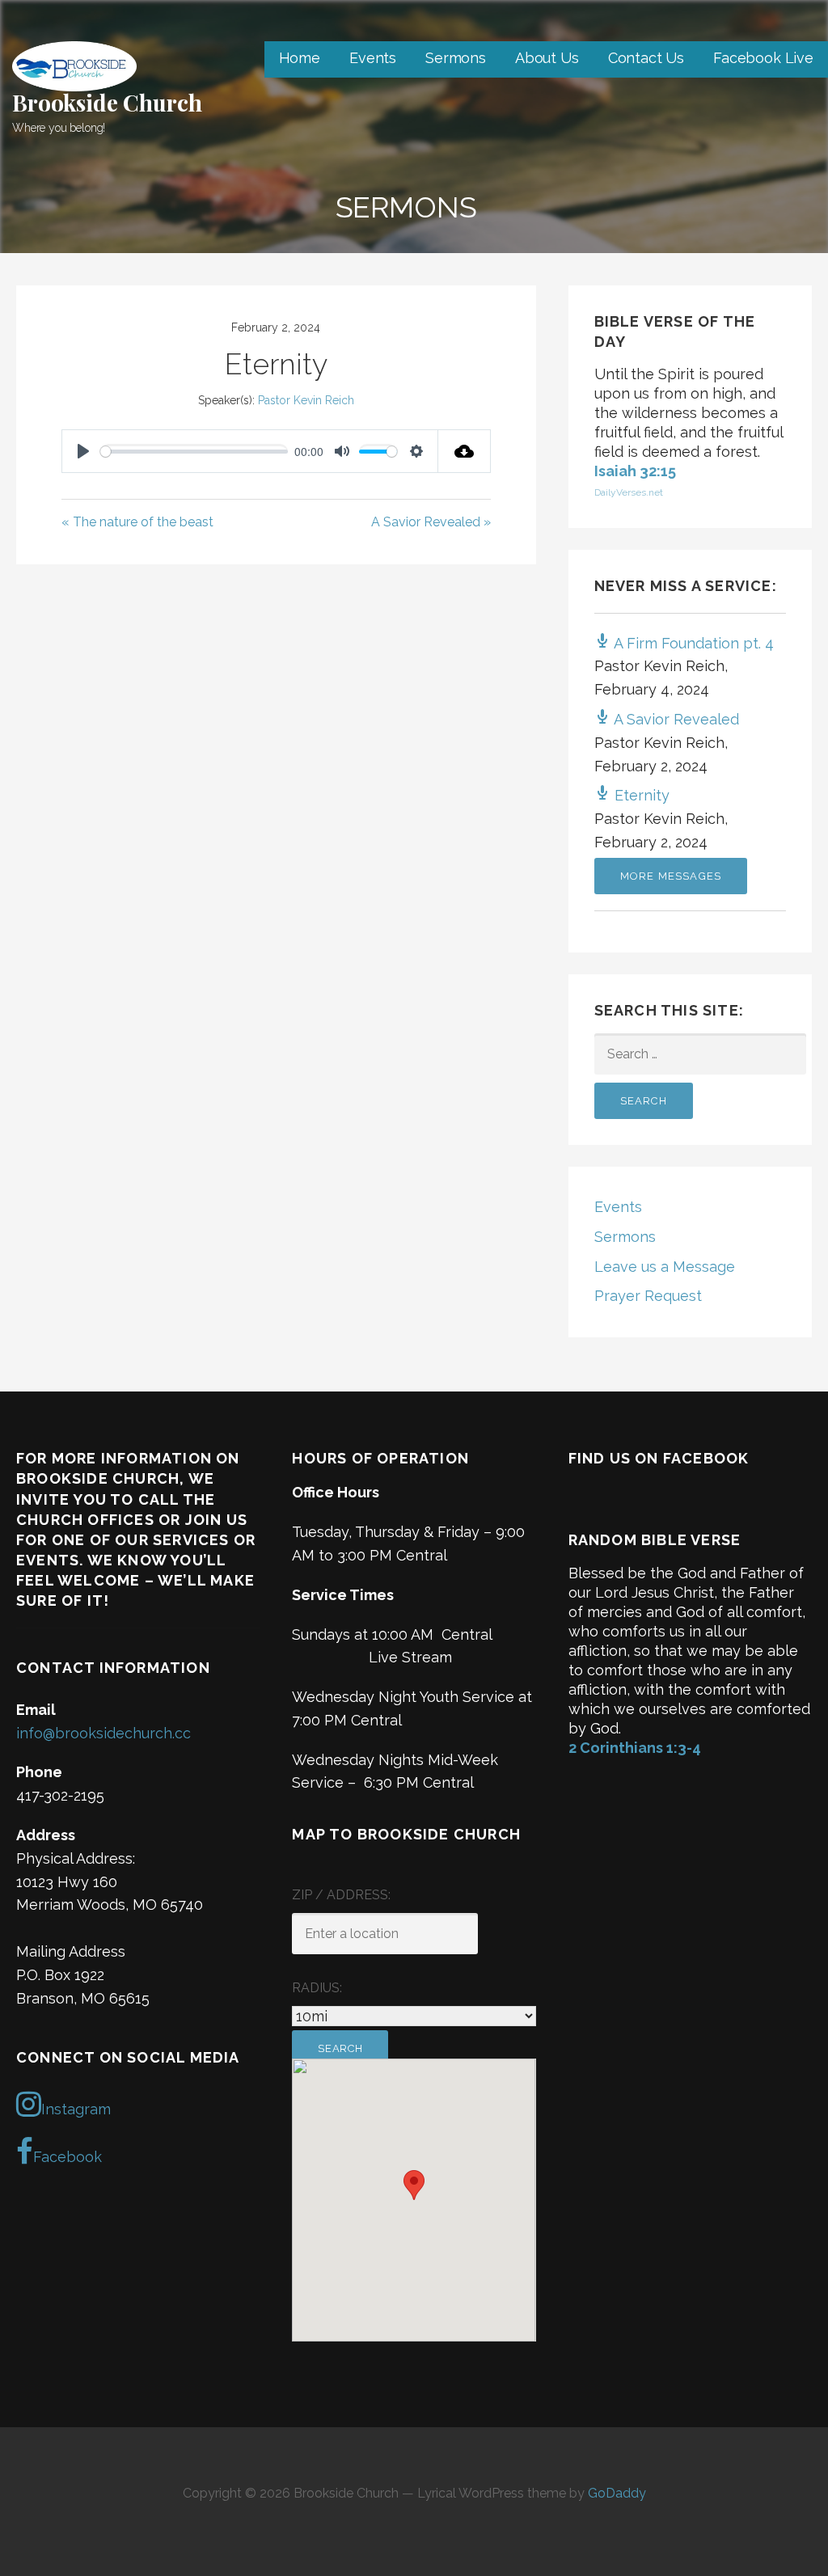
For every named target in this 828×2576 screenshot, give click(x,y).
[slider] (194, 452)
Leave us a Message (665, 1267)
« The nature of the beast (137, 522)
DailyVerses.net (629, 492)
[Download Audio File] (465, 451)
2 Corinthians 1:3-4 (635, 1748)
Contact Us (646, 58)
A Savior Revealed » (431, 522)
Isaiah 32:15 (635, 471)
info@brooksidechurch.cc (103, 1733)
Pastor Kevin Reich (306, 400)
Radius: (317, 1988)
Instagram (76, 2109)
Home (300, 58)
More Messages (671, 876)
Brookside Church (107, 102)
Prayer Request (648, 1296)
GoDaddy (617, 2493)
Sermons (456, 58)
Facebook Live (763, 58)
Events (373, 58)
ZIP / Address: (341, 1895)
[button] (414, 2185)
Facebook (68, 2157)
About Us (547, 58)
